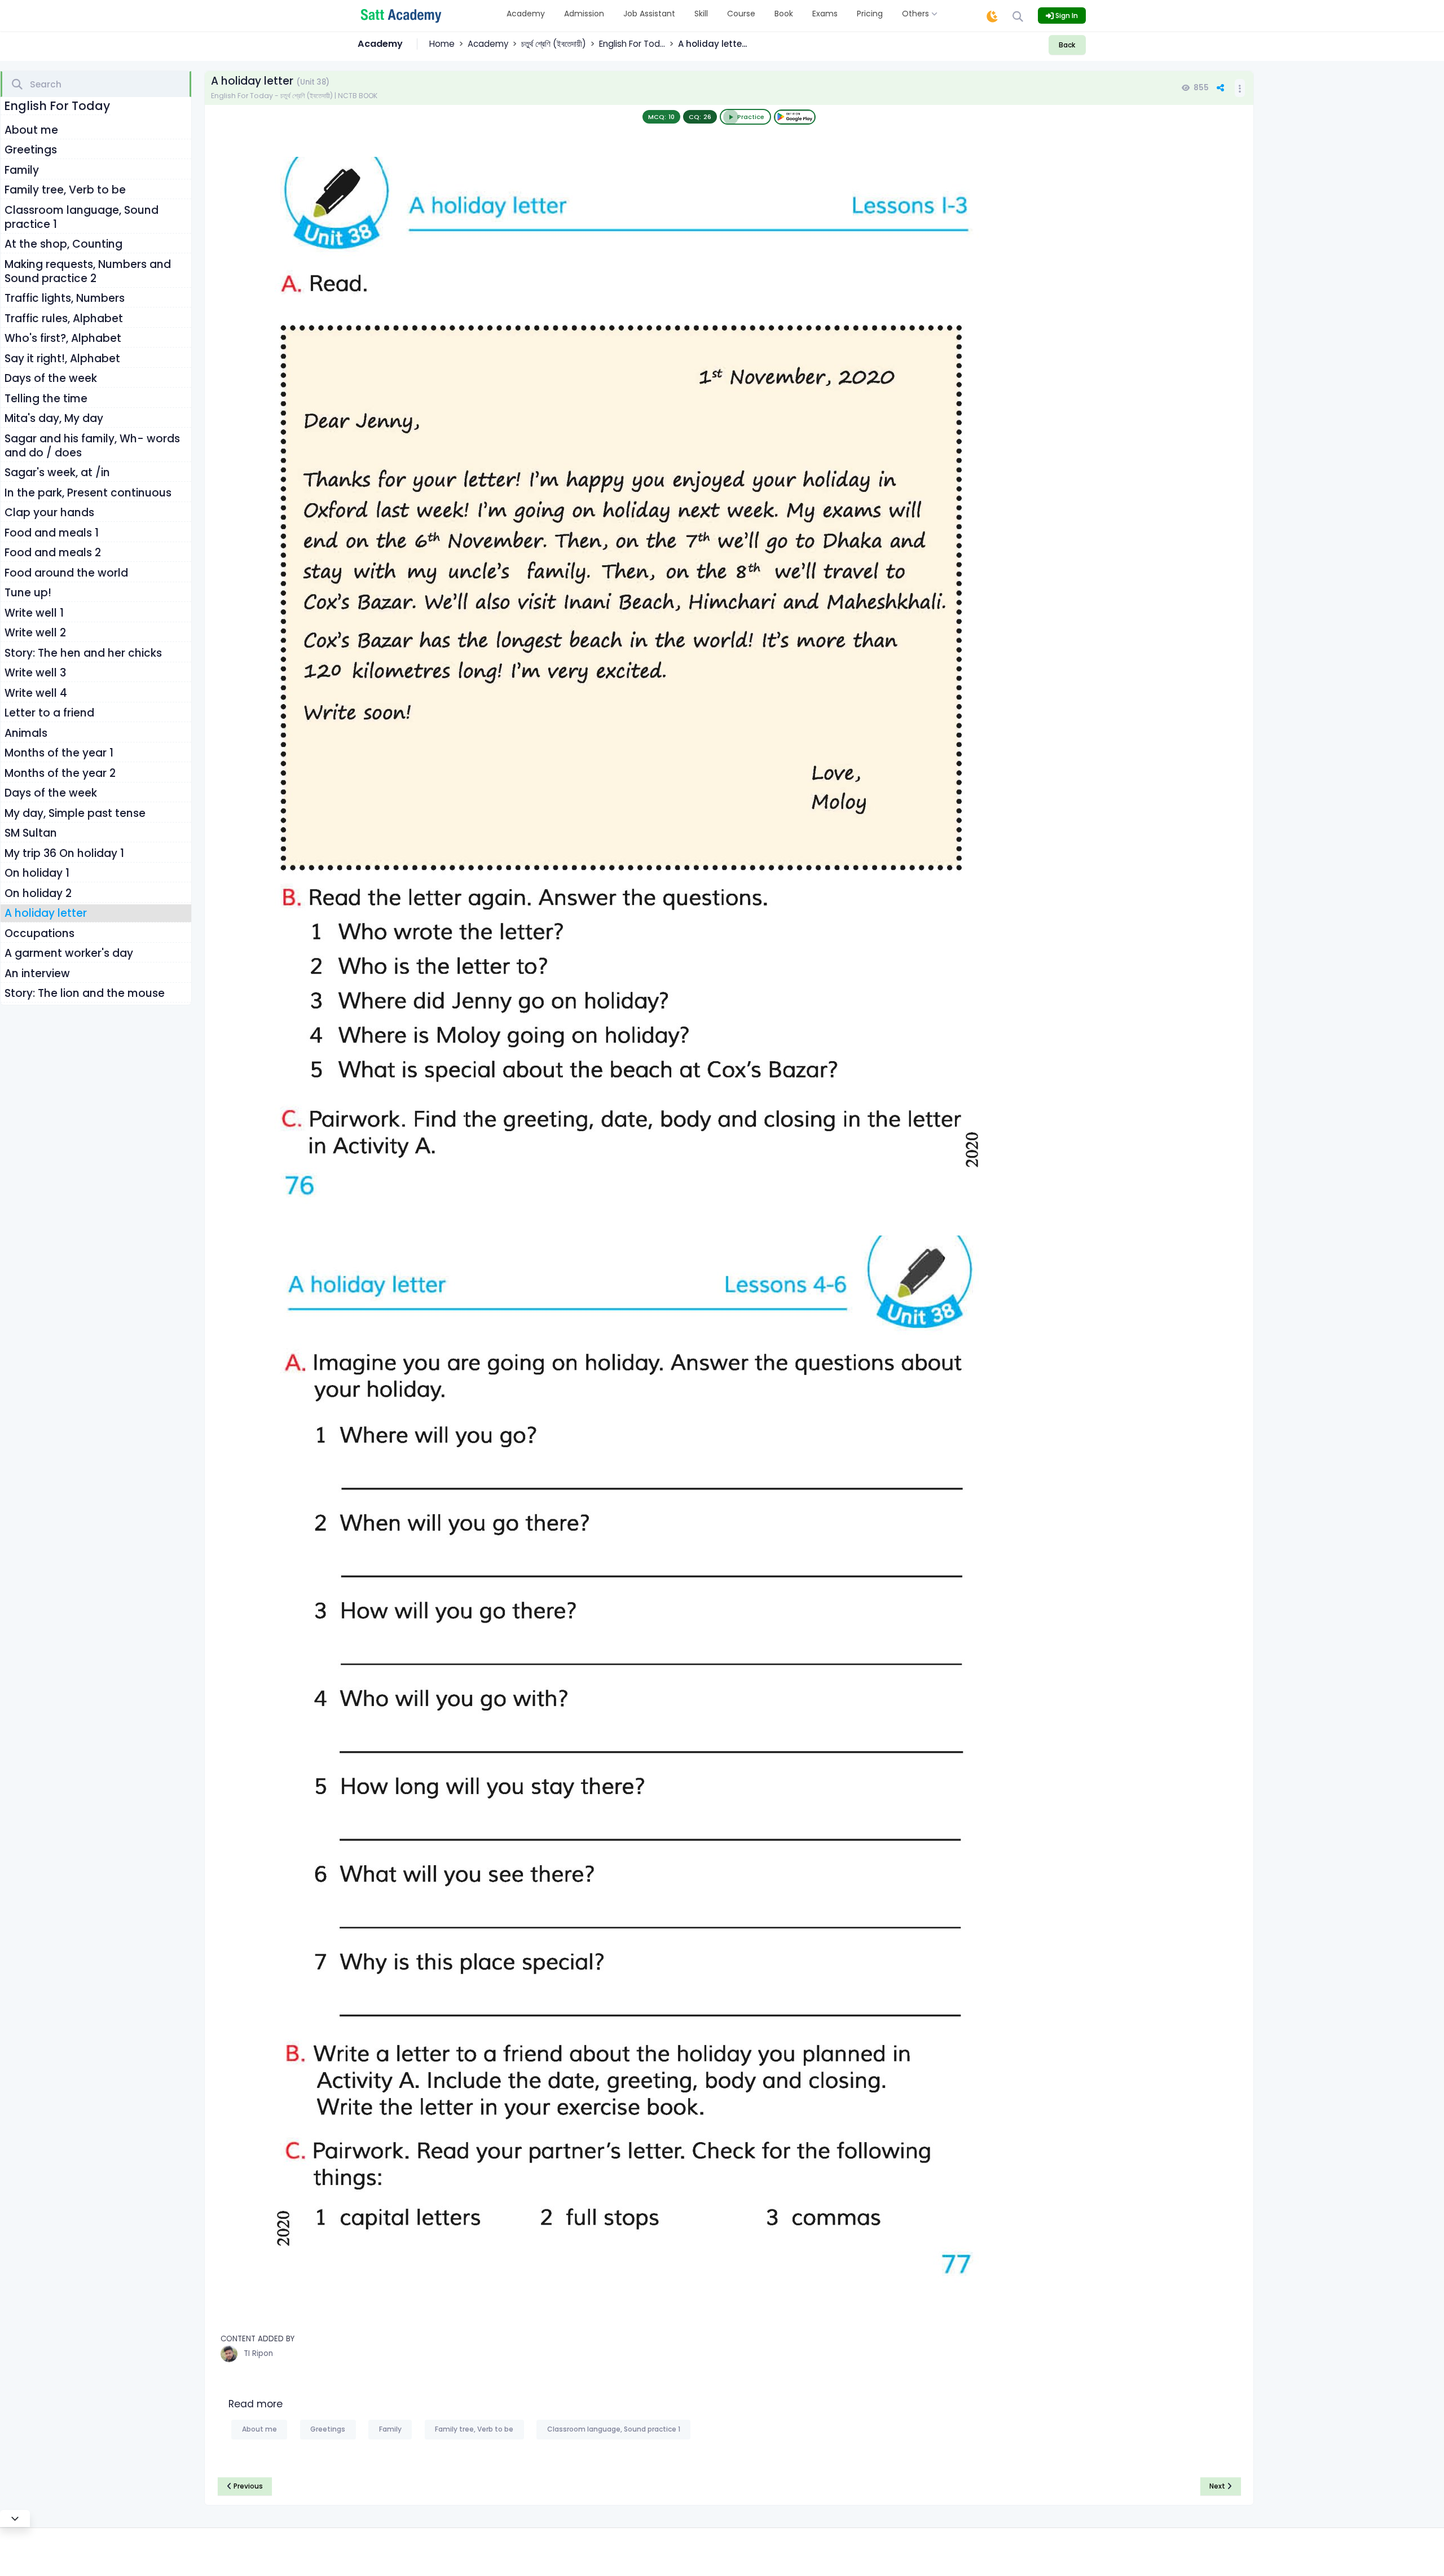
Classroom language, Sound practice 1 (82, 217)
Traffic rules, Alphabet (64, 318)
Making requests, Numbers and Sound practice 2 (88, 271)
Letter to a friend (49, 713)
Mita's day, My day (54, 418)
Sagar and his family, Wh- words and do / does (92, 446)
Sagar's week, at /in (57, 472)
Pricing (870, 14)
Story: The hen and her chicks (83, 653)
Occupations (39, 933)
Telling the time (46, 399)
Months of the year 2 (60, 773)
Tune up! (28, 593)
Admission (584, 14)
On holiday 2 (38, 893)
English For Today (57, 106)
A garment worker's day (69, 953)
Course (741, 14)
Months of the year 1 (59, 753)
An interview (37, 973)
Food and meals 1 (52, 533)
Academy (526, 14)
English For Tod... (632, 44)
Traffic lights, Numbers (65, 298)
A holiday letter (46, 913)
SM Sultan (31, 833)
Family (22, 170)
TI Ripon (258, 2353)
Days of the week (51, 378)
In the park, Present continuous (88, 493)
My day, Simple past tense (75, 813)
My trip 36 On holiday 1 (64, 853)
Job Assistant (649, 14)
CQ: (700, 117)
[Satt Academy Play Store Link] (795, 117)
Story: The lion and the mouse (85, 993)
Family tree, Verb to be (65, 190)
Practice (751, 117)
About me (31, 130)
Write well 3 (35, 673)
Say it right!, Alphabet (62, 359)
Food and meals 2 (53, 553)
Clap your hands (49, 513)
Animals (26, 733)
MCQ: (661, 117)
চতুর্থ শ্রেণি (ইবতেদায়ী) (554, 44)
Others (917, 14)
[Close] (15, 2518)
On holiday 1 (37, 873)
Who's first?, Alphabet (63, 338)
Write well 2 (35, 633)
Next (1218, 2486)
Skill (701, 14)
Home (442, 44)
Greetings (31, 150)
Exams (825, 14)
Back (1067, 45)
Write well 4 (36, 693)
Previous (247, 2486)
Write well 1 (34, 613)
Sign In (1066, 16)
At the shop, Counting (63, 244)
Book (784, 14)
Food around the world (66, 573)
